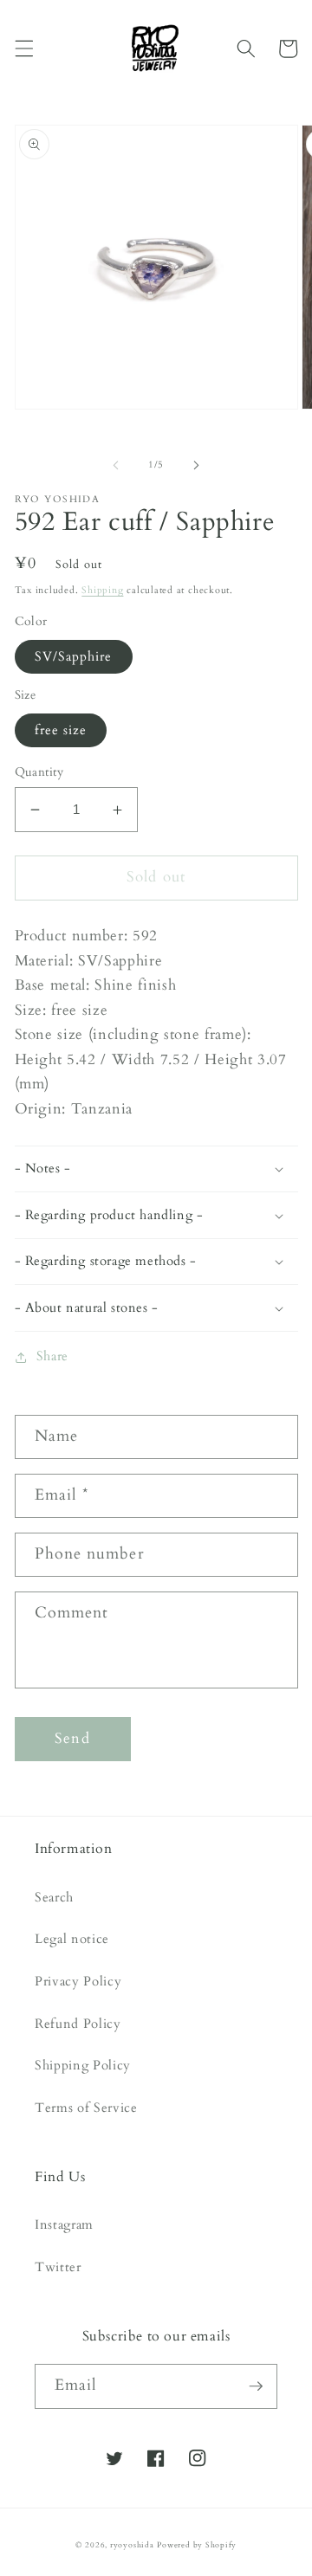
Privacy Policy (78, 1982)
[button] (23, 48)
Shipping (102, 590)
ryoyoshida (132, 2545)
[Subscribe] (256, 2386)
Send (72, 1739)
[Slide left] (116, 465)
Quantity (39, 772)
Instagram (64, 2225)
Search (54, 1898)
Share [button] (52, 1356)
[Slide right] (196, 465)
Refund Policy (78, 2024)
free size (61, 730)
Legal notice (72, 1939)
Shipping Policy (83, 2066)
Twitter (58, 2267)
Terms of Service (86, 2108)
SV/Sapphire (74, 657)
